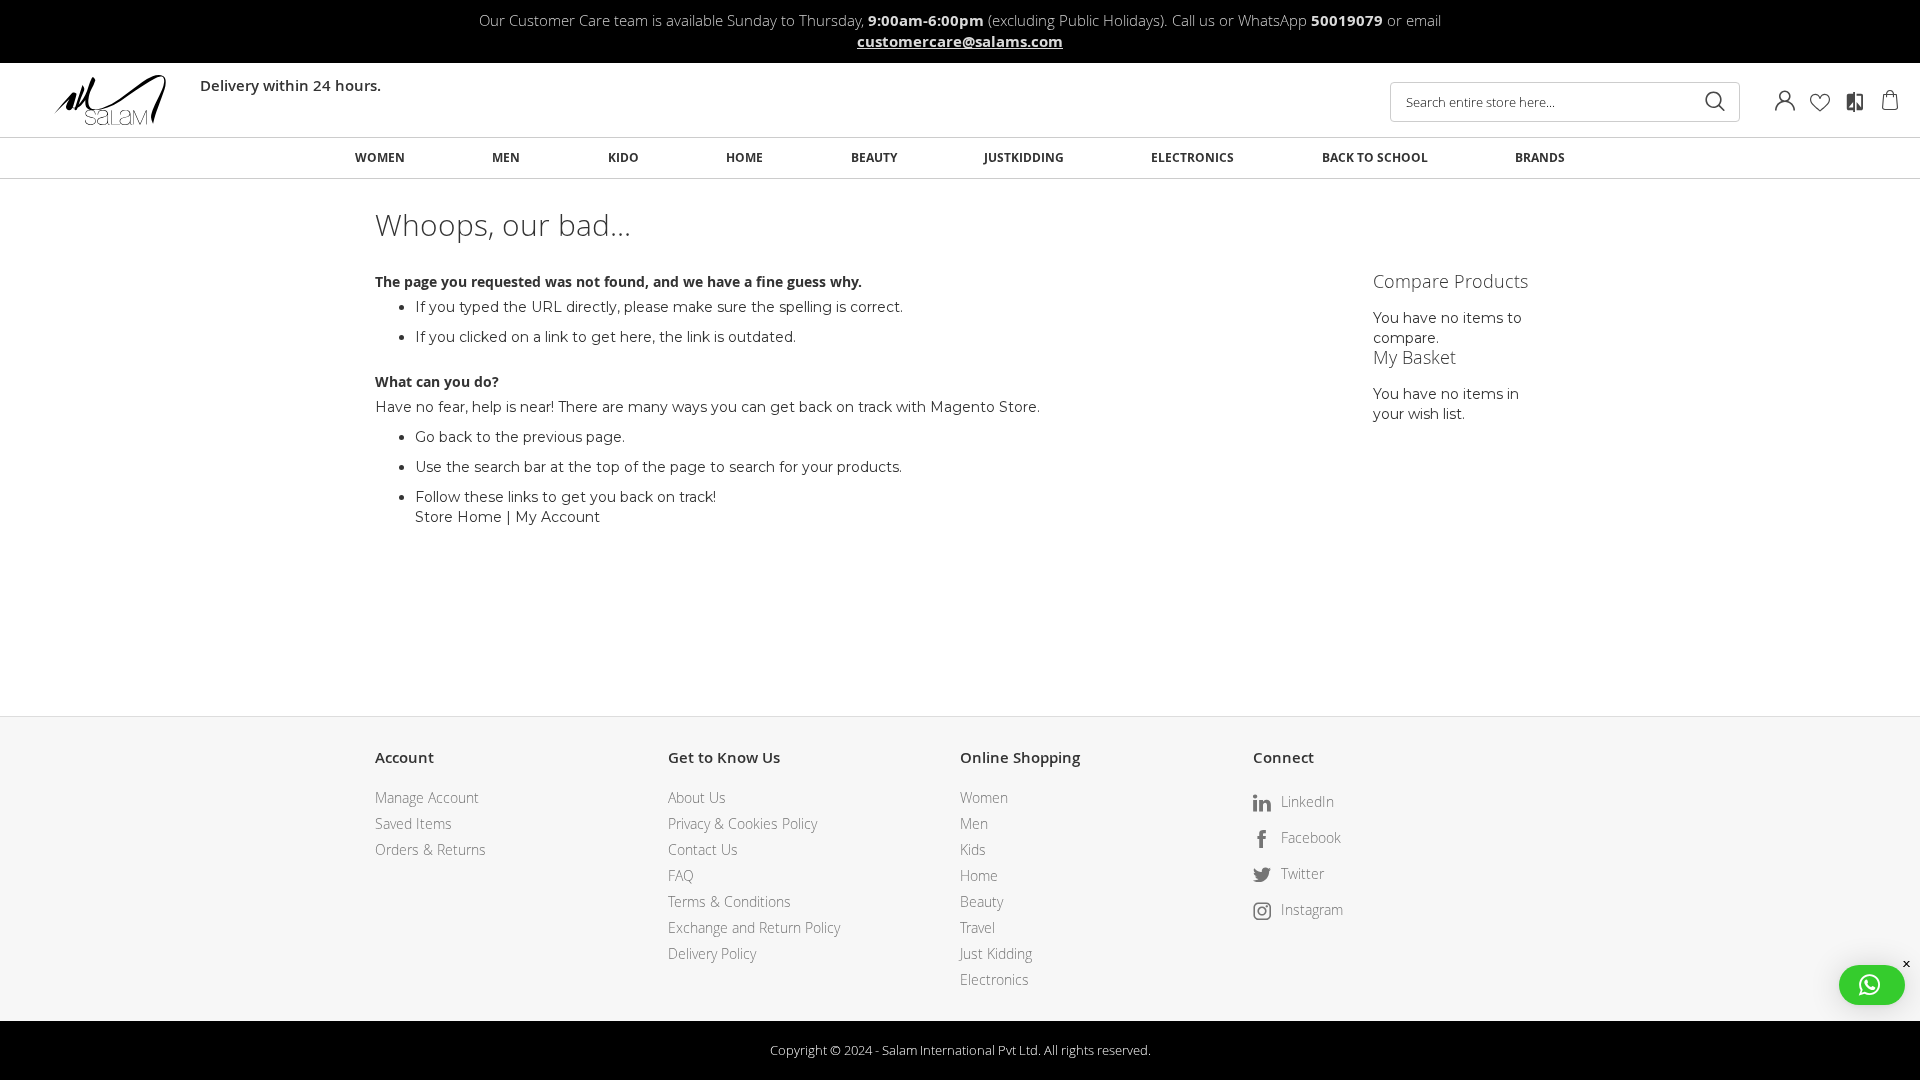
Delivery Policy (712, 953)
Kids (973, 849)
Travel (977, 927)
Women (984, 797)
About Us (697, 797)
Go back (443, 437)
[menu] (960, 158)
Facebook (1311, 837)
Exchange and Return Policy (754, 927)
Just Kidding (996, 953)
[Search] (1715, 102)
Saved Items (413, 823)
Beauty (981, 901)
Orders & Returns (430, 849)
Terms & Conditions (729, 901)
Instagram (1312, 909)
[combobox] (1565, 102)
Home (979, 875)
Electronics (994, 979)
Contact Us (703, 849)
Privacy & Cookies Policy (742, 823)
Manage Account (427, 797)
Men (974, 823)
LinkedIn (1307, 801)
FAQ (681, 875)
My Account (557, 517)
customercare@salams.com (960, 41)
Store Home (458, 517)
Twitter (1302, 873)
